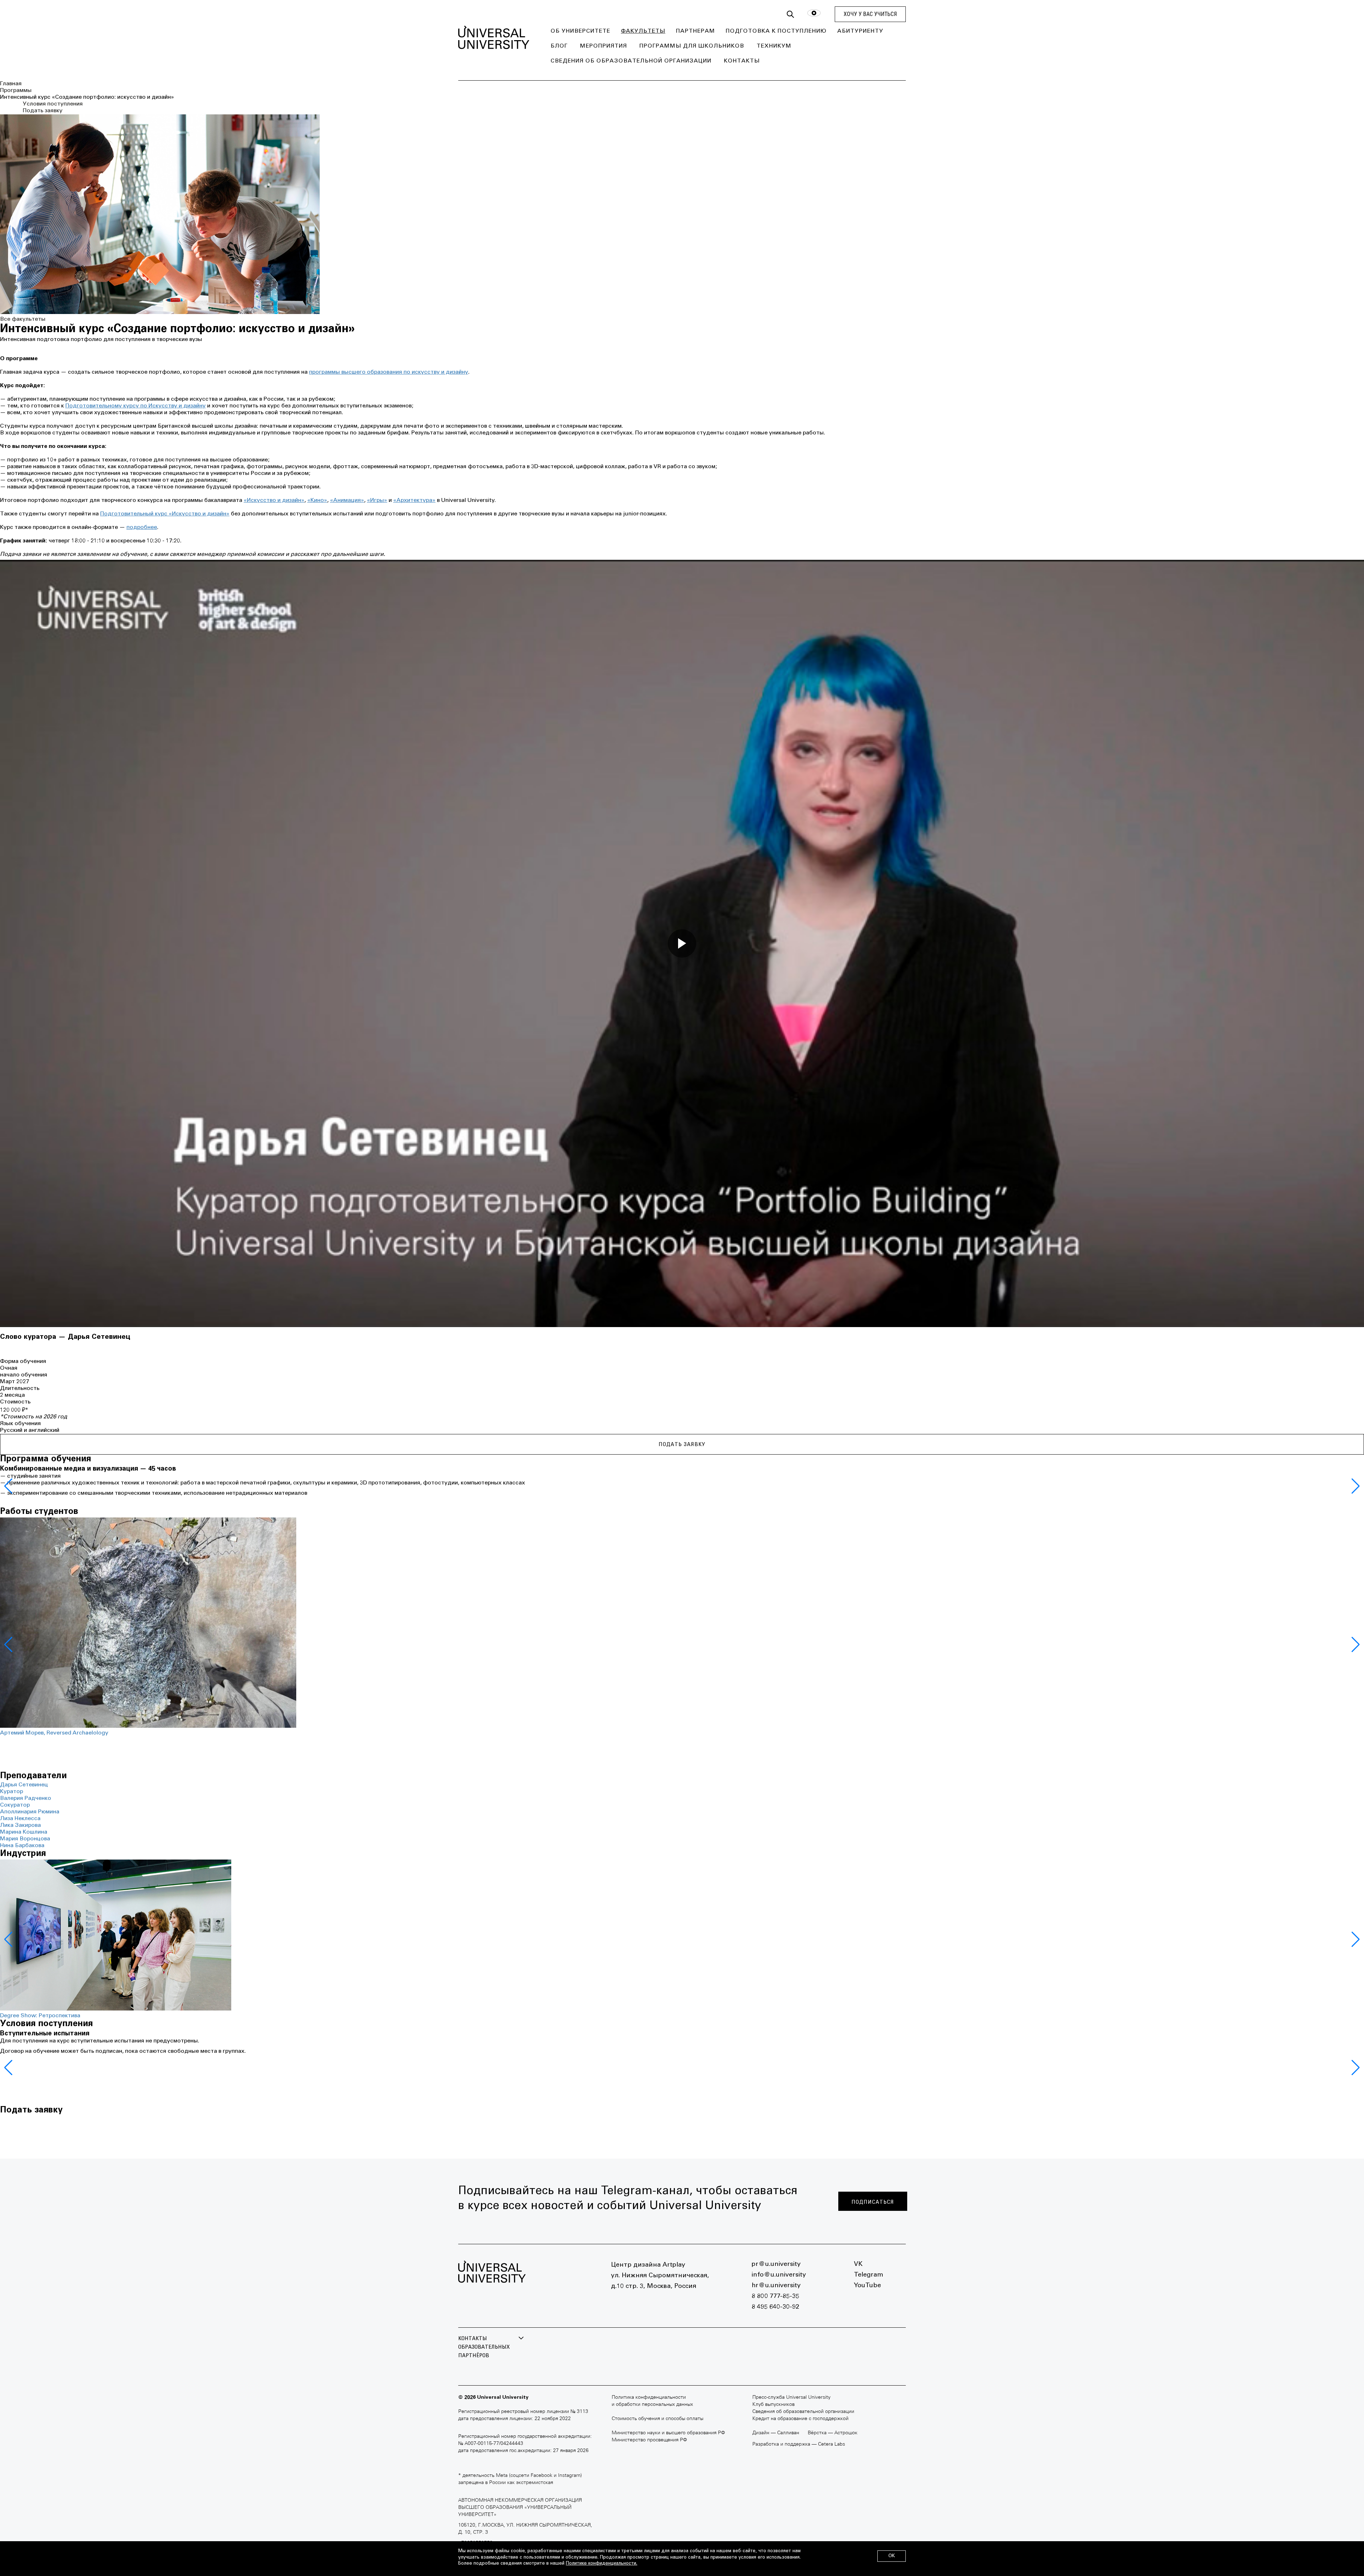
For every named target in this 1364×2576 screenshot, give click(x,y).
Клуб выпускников (773, 2405)
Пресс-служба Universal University (791, 2398)
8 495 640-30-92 (775, 2307)
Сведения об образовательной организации (631, 61)
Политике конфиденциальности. (602, 2564)
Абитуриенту (860, 31)
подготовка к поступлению (776, 31)
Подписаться (873, 2202)
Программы (16, 91)
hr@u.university (776, 2286)
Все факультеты (23, 319)
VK (858, 2264)
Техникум (774, 46)
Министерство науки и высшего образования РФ (668, 2433)
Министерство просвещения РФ (649, 2440)
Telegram (868, 2275)
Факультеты (643, 31)
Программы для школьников (692, 46)
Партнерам (695, 31)
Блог (559, 46)
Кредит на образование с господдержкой (800, 2419)
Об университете (580, 31)
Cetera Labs (832, 2444)
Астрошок (846, 2433)
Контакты (742, 61)
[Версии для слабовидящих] (814, 14)
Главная (11, 84)
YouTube (867, 2286)
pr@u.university (776, 2264)
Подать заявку (43, 111)
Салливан (788, 2433)
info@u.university (779, 2275)
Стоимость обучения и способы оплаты (657, 2419)
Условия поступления (53, 104)
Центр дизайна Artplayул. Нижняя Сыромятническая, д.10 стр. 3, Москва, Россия (660, 2276)
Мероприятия (603, 46)
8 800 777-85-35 (775, 2296)
